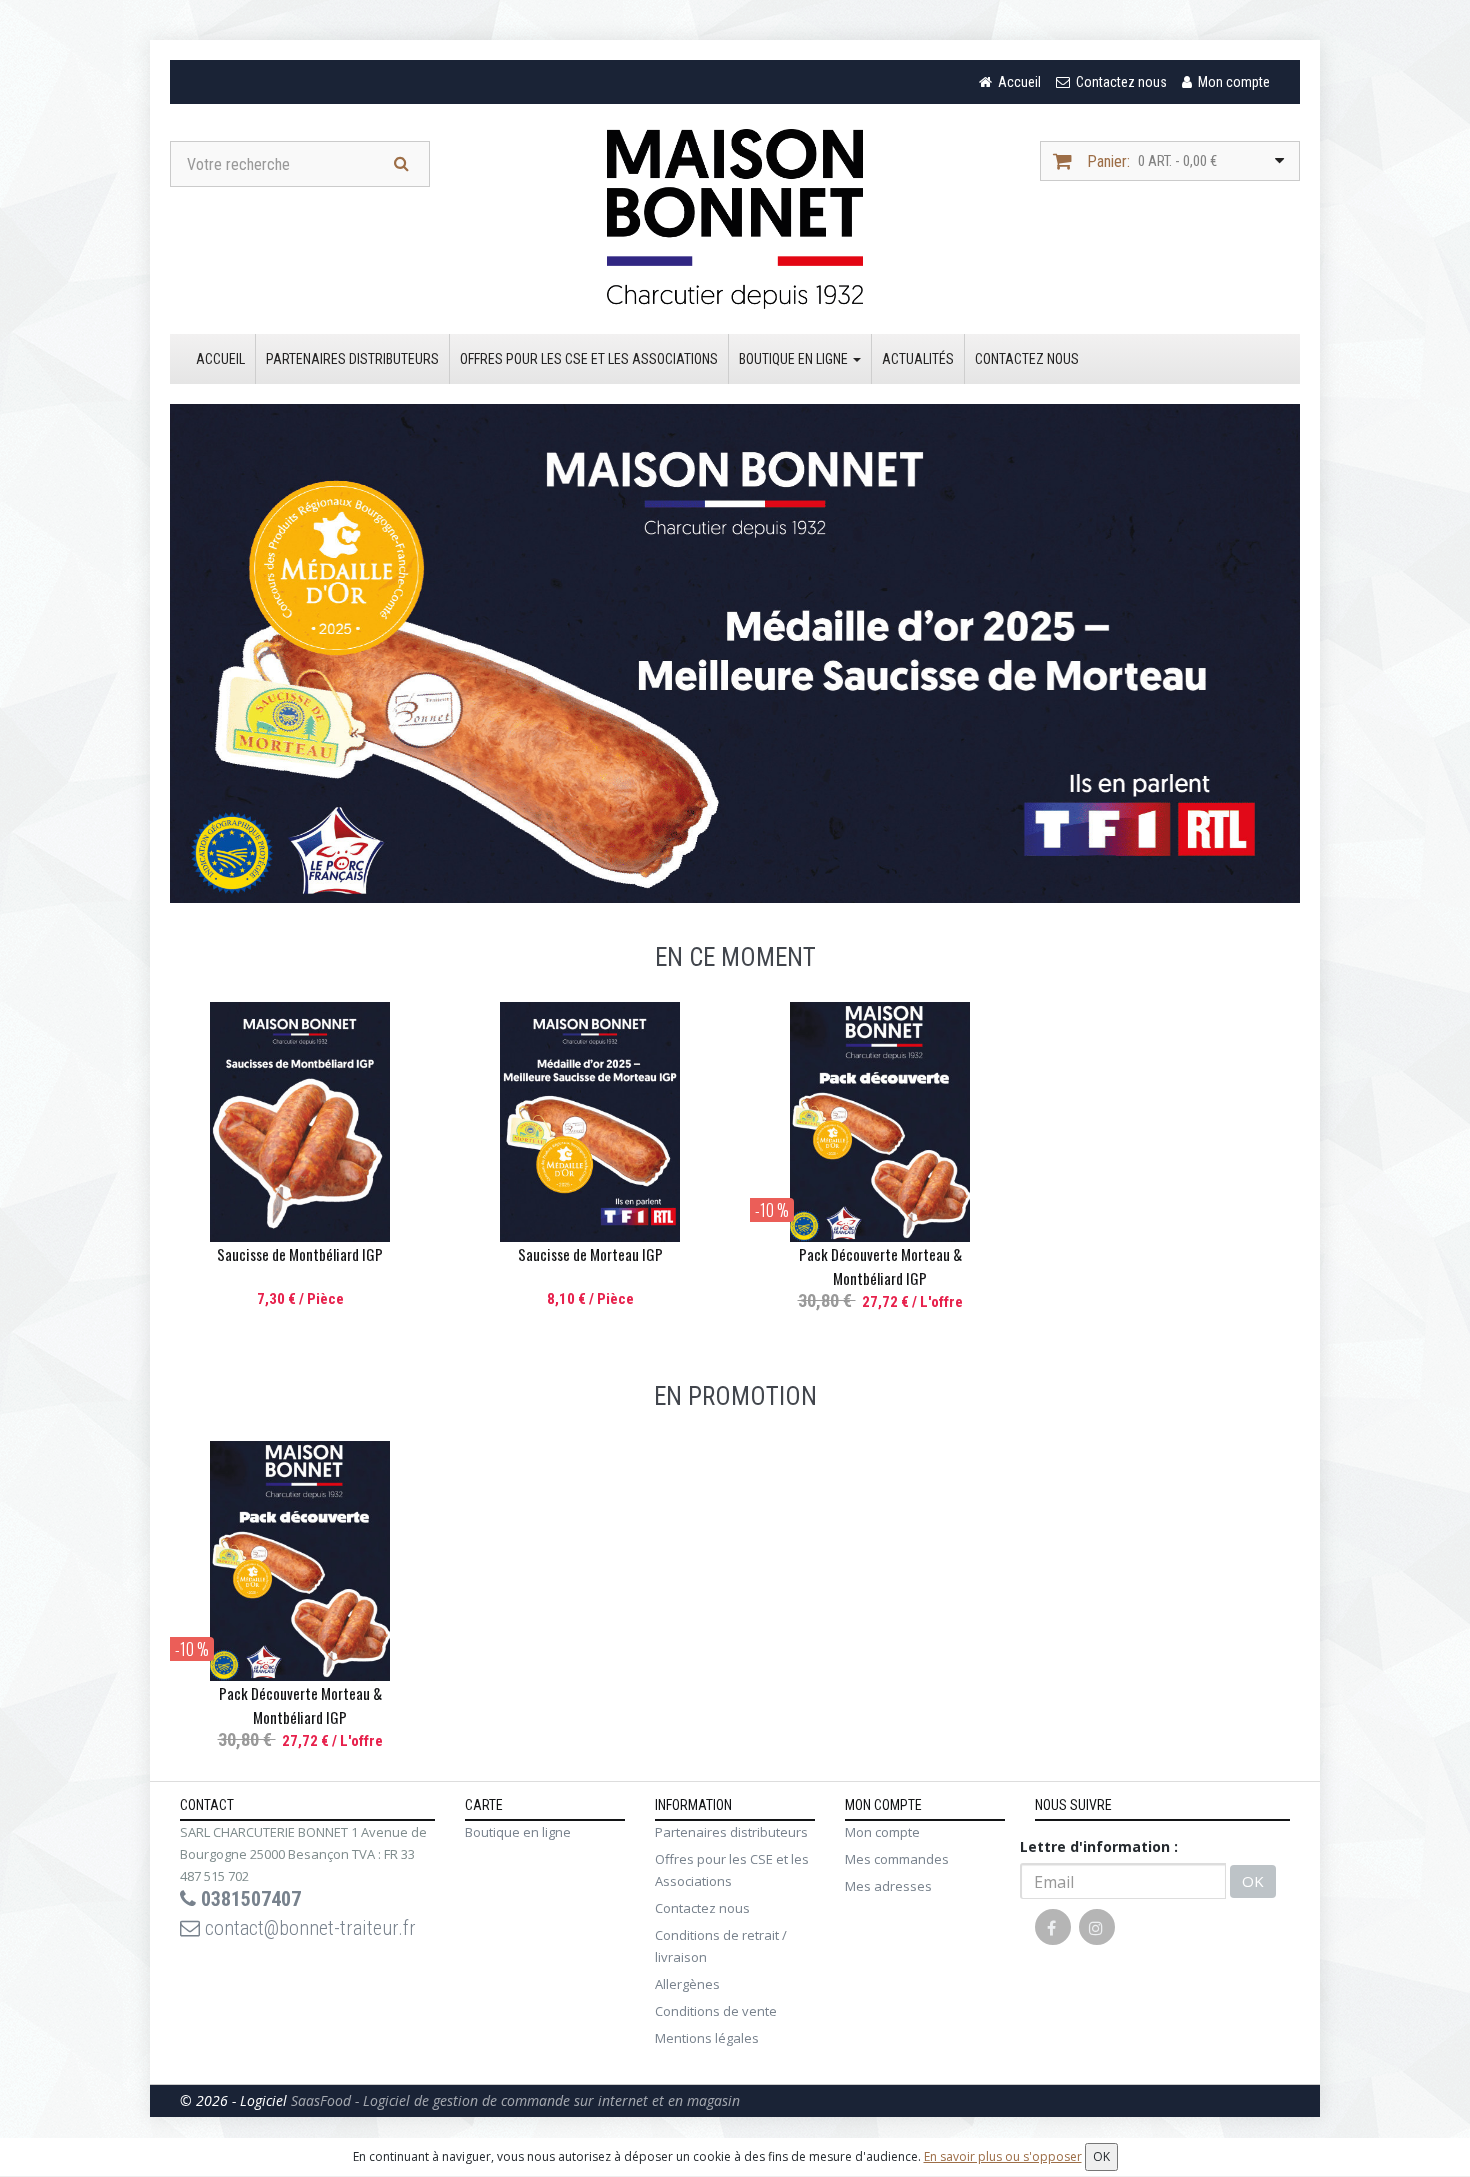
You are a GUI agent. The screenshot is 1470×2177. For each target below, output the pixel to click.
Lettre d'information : (1099, 1846)
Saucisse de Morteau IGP (590, 1254)
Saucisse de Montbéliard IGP (300, 1254)
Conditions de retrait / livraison (721, 1946)
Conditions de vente (716, 2011)
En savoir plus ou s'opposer (1003, 2156)
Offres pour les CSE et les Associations (589, 359)
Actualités (918, 359)
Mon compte (882, 1832)
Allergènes (687, 1984)
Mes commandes (897, 1859)
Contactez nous (1027, 359)
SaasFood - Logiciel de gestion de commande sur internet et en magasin (515, 2100)
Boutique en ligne (795, 359)
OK (1253, 1881)
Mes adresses (888, 1886)
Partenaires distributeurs (352, 359)
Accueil (220, 359)
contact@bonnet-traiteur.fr (308, 1928)
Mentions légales (707, 2038)
